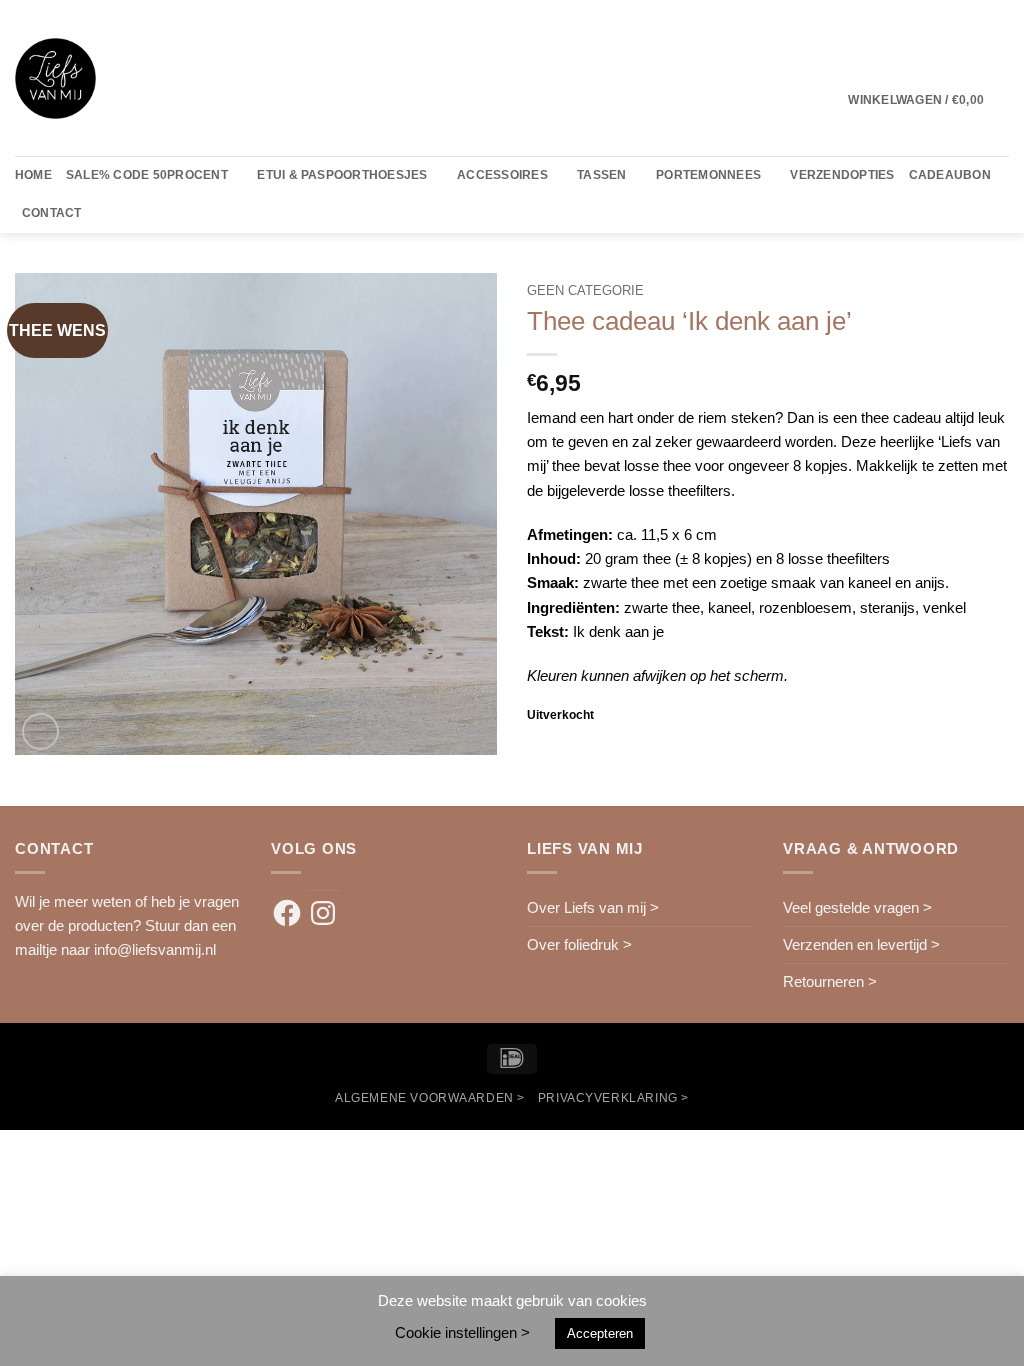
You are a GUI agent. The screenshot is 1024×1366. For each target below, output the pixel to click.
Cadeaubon (950, 175)
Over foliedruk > (579, 944)
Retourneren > (830, 981)
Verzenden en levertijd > (861, 944)
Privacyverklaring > (613, 1097)
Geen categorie (585, 290)
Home (33, 175)
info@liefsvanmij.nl (155, 949)
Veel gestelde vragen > (857, 907)
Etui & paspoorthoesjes (342, 175)
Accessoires (502, 175)
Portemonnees (708, 175)
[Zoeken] (103, 214)
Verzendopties (842, 175)
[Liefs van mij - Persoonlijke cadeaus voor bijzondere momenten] (55, 78)
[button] (928, 100)
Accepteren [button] (600, 1333)
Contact (52, 213)
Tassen (601, 175)
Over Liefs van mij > (593, 907)
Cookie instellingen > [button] (462, 1332)
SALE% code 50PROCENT (147, 175)
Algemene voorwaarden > (430, 1097)
